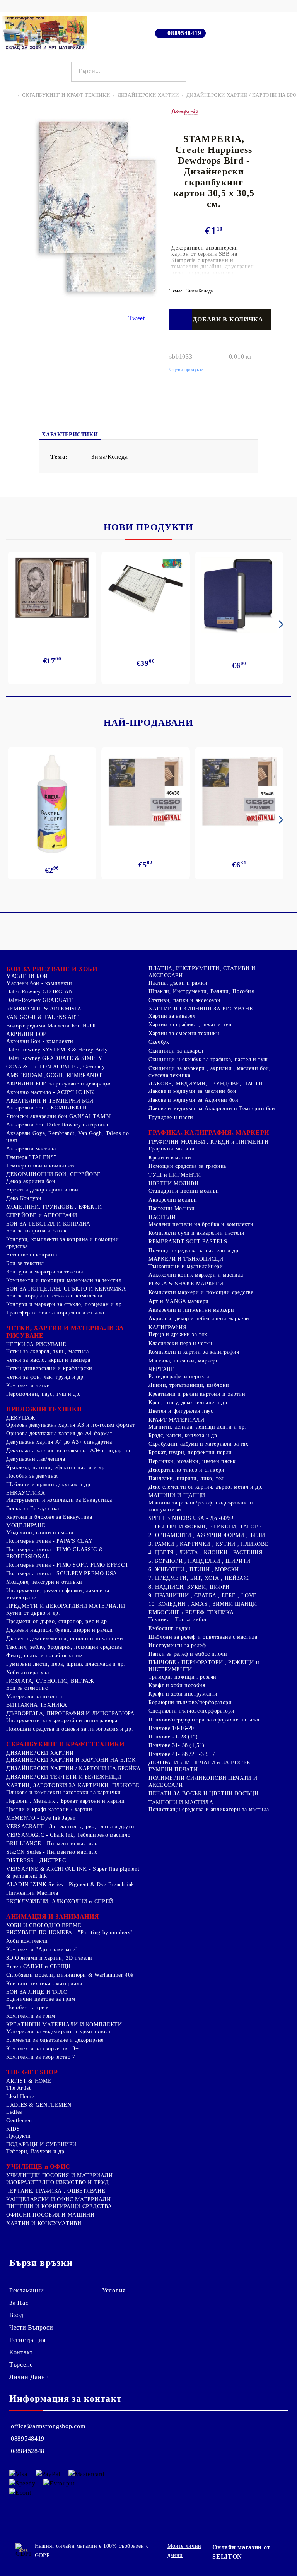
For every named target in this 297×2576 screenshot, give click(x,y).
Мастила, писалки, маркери (184, 1361)
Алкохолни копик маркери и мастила (196, 1275)
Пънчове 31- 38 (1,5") (176, 1745)
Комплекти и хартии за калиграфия (194, 1352)
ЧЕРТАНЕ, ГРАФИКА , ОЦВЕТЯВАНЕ (56, 2191)
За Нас (19, 2303)
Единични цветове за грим (41, 1999)
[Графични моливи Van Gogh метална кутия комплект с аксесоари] (52, 588)
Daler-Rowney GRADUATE (40, 1000)
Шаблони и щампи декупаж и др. (49, 1485)
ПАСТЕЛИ (162, 1217)
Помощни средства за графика (187, 1166)
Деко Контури (24, 1198)
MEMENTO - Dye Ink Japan (41, 1818)
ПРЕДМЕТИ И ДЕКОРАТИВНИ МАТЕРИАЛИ (66, 1606)
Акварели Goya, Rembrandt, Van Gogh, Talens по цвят (67, 1137)
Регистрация (27, 2340)
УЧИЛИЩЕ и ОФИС (38, 2167)
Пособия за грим (27, 2008)
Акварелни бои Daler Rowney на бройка (57, 1125)
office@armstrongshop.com (48, 2426)
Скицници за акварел (176, 1051)
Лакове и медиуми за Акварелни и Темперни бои (212, 1109)
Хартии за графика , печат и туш (191, 1025)
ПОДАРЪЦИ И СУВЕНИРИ (41, 2144)
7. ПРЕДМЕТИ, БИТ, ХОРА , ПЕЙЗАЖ (199, 1578)
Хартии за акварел (172, 1016)
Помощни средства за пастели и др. (194, 1250)
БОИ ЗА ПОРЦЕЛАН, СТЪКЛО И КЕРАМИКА (66, 1289)
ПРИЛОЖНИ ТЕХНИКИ (44, 1409)
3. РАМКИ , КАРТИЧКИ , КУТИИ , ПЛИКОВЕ (208, 1544)
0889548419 (184, 33)
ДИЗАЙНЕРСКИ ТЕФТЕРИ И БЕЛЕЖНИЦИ (64, 1777)
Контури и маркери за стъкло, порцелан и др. (65, 1304)
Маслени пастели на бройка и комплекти (201, 1224)
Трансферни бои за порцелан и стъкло (55, 1313)
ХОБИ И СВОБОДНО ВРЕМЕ (44, 1926)
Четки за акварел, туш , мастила (48, 1351)
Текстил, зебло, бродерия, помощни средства (64, 1647)
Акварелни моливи (173, 1200)
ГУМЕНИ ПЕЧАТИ (173, 1770)
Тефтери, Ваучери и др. (36, 2151)
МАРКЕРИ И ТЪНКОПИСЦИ (186, 1259)
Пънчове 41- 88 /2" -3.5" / (182, 1754)
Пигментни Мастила (32, 1893)
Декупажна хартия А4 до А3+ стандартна (59, 1442)
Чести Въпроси (31, 2327)
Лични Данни (29, 2377)
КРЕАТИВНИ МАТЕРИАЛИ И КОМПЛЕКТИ (64, 2025)
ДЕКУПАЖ (21, 1418)
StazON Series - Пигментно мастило (52, 1852)
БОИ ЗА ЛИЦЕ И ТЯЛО (37, 1992)
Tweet (137, 318)
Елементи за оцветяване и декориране (55, 2040)
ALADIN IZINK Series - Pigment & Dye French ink (70, 1885)
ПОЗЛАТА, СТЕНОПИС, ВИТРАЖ (50, 1681)
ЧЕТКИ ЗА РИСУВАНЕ (36, 1344)
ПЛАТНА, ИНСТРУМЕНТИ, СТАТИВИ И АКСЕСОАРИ (202, 972)
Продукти (19, 2136)
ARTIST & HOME (29, 2081)
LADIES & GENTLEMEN (39, 2105)
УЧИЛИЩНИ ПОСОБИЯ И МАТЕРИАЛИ (60, 2175)
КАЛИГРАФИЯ (167, 1327)
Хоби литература (27, 1673)
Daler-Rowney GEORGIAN (39, 992)
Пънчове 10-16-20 (171, 1728)
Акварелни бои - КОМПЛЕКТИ (47, 1108)
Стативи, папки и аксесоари (184, 1000)
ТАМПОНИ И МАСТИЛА (181, 1803)
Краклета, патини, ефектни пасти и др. (56, 1467)
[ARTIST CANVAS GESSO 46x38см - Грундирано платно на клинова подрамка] (146, 793)
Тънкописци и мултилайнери (186, 1266)
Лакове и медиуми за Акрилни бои (194, 1100)
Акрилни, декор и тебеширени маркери (199, 1319)
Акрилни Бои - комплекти (40, 1041)
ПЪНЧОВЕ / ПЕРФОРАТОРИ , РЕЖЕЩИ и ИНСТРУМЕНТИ (204, 1666)
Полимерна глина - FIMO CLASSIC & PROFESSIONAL (55, 1553)
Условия (114, 2290)
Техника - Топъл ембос (178, 1620)
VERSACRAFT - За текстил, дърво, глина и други (70, 1826)
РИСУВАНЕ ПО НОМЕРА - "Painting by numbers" (69, 1932)
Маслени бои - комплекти (39, 983)
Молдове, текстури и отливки (44, 1582)
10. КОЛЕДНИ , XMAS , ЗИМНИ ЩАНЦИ (203, 1604)
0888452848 (28, 2451)
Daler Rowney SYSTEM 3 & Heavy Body (57, 1050)
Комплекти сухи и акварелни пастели (196, 1233)
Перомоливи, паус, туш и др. (44, 1394)
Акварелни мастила (31, 1149)
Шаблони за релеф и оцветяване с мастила (203, 1637)
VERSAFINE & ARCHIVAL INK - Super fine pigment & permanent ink (73, 1873)
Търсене (21, 2365)
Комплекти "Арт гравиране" (42, 1950)
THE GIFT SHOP (32, 2072)
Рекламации (27, 2290)
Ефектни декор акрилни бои (42, 1190)
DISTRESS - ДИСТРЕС (36, 1861)
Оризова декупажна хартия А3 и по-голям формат (70, 1425)
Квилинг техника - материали (44, 1984)
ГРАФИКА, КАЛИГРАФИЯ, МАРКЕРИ (209, 1132)
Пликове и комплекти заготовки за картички (64, 1792)
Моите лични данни (184, 2551)
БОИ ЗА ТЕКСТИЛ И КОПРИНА (48, 1224)
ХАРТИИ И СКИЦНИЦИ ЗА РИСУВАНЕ (201, 1009)
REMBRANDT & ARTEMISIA (44, 1009)
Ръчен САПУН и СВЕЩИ (38, 1967)
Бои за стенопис (27, 1688)
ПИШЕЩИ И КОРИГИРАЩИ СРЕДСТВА (59, 2206)
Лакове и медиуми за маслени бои (193, 1091)
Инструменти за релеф (177, 1645)
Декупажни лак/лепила (36, 1459)
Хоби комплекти (27, 1941)
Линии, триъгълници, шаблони (189, 1385)
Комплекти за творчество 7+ (42, 2057)
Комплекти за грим (31, 2016)
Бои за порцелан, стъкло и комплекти (55, 1296)
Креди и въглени (170, 1158)
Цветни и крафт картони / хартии (49, 1809)
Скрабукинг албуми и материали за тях (199, 1444)
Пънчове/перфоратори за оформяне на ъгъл (204, 1720)
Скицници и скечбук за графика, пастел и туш (208, 1059)
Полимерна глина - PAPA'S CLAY (49, 1541)
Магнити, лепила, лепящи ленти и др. (197, 1427)
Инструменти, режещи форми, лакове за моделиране (58, 1594)
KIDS (13, 2129)
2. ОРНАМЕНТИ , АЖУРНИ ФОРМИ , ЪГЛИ (207, 1535)
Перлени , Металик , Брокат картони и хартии (66, 1801)
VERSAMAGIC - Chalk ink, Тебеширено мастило (68, 1835)
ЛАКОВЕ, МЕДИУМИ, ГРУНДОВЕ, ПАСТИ (206, 1084)
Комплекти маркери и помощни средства (201, 1292)
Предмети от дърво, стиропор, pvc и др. (57, 1621)
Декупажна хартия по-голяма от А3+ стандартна (68, 1450)
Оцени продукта (187, 369)
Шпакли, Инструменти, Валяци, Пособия (201, 991)
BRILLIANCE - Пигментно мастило (52, 1844)
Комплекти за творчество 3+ (42, 2049)
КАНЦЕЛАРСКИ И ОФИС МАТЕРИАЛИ (59, 2199)
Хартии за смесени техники (184, 1033)
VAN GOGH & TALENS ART (43, 1017)
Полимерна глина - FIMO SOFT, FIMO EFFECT (67, 1565)
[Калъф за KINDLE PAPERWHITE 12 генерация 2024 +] (239, 595)
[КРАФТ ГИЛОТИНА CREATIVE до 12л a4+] (146, 591)
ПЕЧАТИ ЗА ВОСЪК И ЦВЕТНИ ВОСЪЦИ (204, 1794)
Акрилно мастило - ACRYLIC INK (50, 1092)
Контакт (21, 2352)
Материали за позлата (34, 1697)
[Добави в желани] (180, 320)
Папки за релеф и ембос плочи (188, 1654)
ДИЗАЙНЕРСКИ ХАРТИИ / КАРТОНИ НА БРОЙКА (73, 1768)
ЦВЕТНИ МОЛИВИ (173, 1184)
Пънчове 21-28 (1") (173, 1737)
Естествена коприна (32, 1255)
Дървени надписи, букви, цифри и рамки (59, 1630)
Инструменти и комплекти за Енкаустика (59, 1500)
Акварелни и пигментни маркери (191, 1310)
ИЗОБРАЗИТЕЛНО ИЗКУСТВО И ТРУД (57, 2182)
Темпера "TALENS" (31, 1157)
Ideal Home (20, 2097)
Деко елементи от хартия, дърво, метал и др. (206, 1487)
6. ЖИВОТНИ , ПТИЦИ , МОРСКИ (194, 1570)
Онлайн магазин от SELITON (241, 2552)
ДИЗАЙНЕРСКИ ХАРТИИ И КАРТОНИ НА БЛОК (71, 1760)
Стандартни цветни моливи (184, 1191)
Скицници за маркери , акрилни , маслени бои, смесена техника (210, 1072)
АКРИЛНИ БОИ (27, 1034)
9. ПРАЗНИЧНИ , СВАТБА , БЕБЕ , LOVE (203, 1596)
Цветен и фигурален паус (181, 1411)
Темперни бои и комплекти (41, 1166)
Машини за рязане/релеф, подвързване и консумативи (201, 1506)
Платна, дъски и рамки (178, 983)
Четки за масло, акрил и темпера (48, 1360)
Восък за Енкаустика (33, 1509)
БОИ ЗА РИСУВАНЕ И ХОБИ (52, 969)
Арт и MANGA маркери (179, 1301)
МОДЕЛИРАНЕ (26, 1526)
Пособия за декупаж (32, 1476)
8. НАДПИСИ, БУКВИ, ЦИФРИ (189, 1587)
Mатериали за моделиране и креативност (58, 2032)
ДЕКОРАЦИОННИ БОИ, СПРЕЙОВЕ (53, 1174)
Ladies (14, 2112)
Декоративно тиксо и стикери (187, 1470)
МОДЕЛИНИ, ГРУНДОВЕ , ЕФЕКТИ (54, 1207)
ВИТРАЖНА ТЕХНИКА (37, 1705)
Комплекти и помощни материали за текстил (64, 1280)
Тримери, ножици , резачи (183, 1677)
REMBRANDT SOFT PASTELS (188, 1242)
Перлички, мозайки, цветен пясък (192, 1461)
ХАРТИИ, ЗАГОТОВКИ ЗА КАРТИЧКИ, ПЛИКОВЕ (73, 1785)
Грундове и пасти (171, 1117)
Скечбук (159, 1042)
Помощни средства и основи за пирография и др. (70, 1729)
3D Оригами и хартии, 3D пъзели (49, 1958)
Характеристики (70, 435)
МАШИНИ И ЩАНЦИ (177, 1495)
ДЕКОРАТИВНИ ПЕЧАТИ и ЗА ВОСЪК (199, 1763)
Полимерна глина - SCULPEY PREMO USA (62, 1573)
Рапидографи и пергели (179, 1377)
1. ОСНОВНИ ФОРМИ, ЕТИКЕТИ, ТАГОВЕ (205, 1527)
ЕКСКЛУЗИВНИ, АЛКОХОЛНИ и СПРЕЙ (60, 1902)
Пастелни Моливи (172, 1208)
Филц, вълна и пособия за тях (45, 1656)
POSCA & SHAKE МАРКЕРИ (186, 1284)
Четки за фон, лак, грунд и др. (46, 1377)
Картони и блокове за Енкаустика (49, 1517)
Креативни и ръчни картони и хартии (197, 1394)
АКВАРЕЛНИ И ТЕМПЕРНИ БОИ (50, 1101)
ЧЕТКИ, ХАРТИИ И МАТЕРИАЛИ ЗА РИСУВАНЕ (65, 1332)
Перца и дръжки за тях (178, 1334)
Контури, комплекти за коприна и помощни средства (63, 1243)
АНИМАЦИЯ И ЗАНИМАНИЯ (53, 1917)
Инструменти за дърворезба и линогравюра (62, 1720)
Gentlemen (19, 2120)
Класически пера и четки (181, 1343)
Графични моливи (172, 1149)
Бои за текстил (25, 1263)
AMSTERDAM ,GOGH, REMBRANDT (54, 1075)
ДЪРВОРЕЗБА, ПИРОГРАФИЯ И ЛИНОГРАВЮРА (70, 1714)
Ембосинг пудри (170, 1628)
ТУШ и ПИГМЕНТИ (175, 1175)
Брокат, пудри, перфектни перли (190, 1452)
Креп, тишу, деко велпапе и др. (189, 1403)
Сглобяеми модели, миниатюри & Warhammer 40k (70, 1975)
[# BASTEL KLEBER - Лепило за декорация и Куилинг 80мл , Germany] (52, 804)
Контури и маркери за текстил (45, 1272)
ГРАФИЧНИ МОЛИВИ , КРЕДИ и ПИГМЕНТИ (208, 1142)
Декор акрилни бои (31, 1181)
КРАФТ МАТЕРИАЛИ (176, 1420)
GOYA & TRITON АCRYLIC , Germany (56, 1067)
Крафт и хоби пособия (177, 1685)
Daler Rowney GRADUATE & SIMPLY (54, 1058)
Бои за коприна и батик (37, 1231)
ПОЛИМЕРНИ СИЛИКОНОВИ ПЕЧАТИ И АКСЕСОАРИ (203, 1782)
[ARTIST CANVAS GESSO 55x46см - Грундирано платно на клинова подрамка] (239, 793)
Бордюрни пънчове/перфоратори (190, 1702)
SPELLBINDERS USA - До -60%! (191, 1518)
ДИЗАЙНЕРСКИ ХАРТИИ (148, 95)
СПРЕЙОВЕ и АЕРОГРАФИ (42, 1215)
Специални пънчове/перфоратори (191, 1711)
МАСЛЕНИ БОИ (27, 976)
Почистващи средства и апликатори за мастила (209, 1809)
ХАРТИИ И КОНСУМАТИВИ (44, 2223)
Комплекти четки (28, 1385)
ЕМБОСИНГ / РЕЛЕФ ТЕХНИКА (191, 1613)
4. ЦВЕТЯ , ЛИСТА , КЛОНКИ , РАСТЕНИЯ (206, 1553)
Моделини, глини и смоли (40, 1532)
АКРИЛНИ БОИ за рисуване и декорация (59, 1084)
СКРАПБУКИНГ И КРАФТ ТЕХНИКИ (66, 95)
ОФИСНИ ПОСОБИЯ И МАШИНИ (50, 2215)
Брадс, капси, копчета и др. (184, 1435)
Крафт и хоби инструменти (183, 1694)
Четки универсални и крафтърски (49, 1368)
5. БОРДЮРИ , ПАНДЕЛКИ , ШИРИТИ (200, 1561)
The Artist (18, 2088)
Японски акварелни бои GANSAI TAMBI (59, 1116)
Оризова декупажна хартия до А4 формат (59, 1433)
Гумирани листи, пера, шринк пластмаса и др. (66, 1664)
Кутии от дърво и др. (33, 1613)
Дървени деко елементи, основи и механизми (65, 1638)
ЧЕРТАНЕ (161, 1369)
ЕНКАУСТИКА (26, 1493)
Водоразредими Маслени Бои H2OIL (53, 1026)
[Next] (280, 624)
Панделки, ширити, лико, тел (186, 1478)
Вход (16, 2315)
